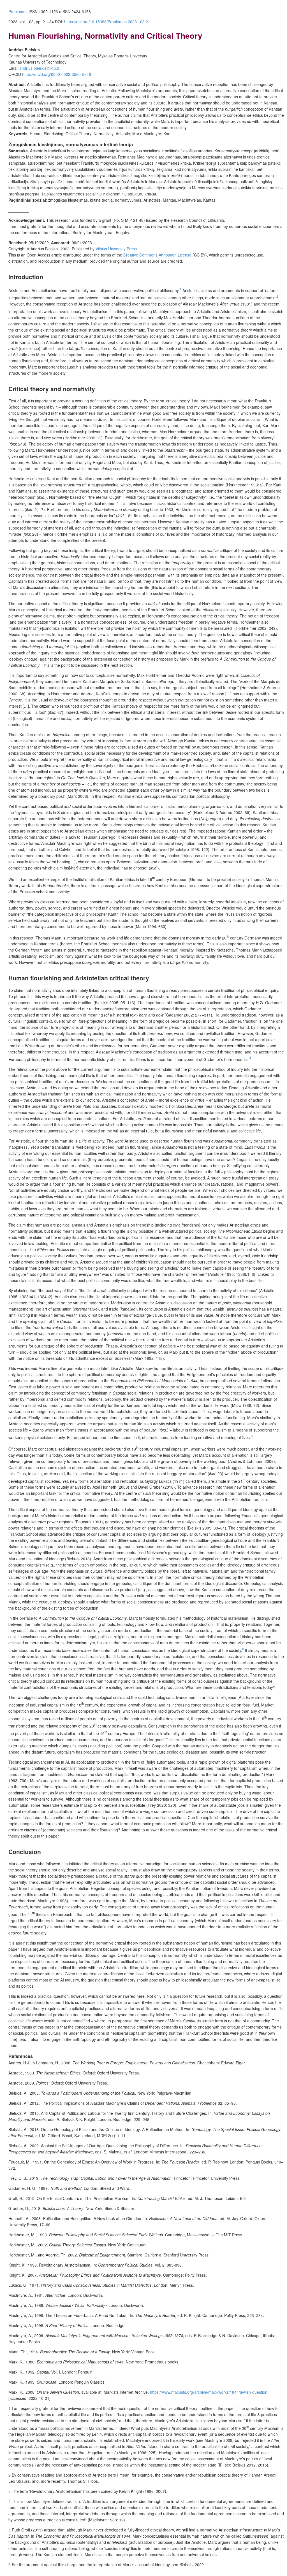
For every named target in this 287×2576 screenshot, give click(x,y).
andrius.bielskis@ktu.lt (39, 68)
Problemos (18, 11)
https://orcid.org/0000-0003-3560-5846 (57, 74)
